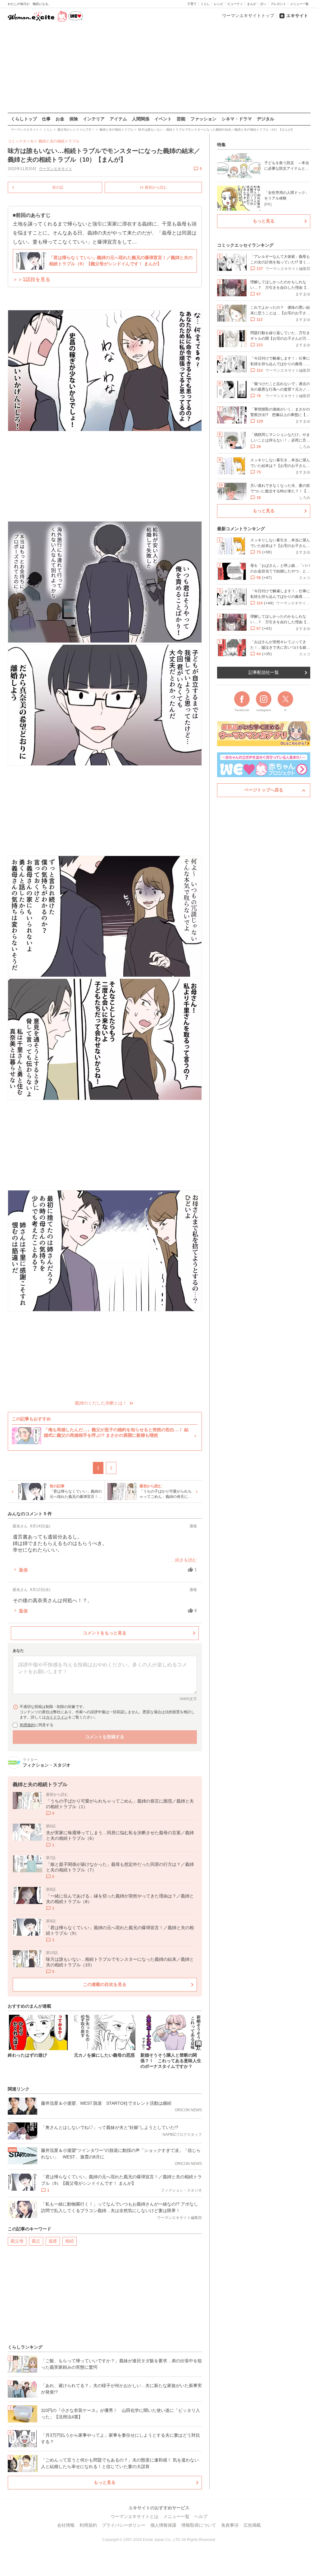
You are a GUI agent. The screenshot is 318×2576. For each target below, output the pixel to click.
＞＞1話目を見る (32, 279)
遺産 (53, 2241)
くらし (205, 4)
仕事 (46, 119)
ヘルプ (201, 2516)
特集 (221, 145)
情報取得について (199, 2525)
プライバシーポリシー (124, 2525)
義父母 (17, 2241)
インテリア (94, 119)
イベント (163, 119)
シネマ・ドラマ (237, 119)
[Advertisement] (159, 68)
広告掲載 (252, 2525)
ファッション (203, 119)
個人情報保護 (163, 2525)
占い (263, 4)
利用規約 (27, 1725)
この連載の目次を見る (105, 1984)
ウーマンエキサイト (56, 169)
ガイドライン (57, 1717)
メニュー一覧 (299, 4)
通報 (193, 1526)
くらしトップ (24, 119)
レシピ (219, 4)
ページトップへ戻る (264, 790)
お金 (60, 119)
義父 (36, 2241)
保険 (74, 119)
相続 (70, 2241)
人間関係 (141, 119)
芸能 (181, 119)
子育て (192, 4)
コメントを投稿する (105, 1737)
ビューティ (235, 4)
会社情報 (66, 2525)
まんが (252, 4)
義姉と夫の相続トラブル (59, 141)
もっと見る (105, 2482)
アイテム (118, 119)
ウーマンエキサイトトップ (248, 16)
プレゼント (278, 4)
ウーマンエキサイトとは (134, 2516)
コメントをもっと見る (105, 1633)
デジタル (266, 119)
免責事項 (230, 2525)
